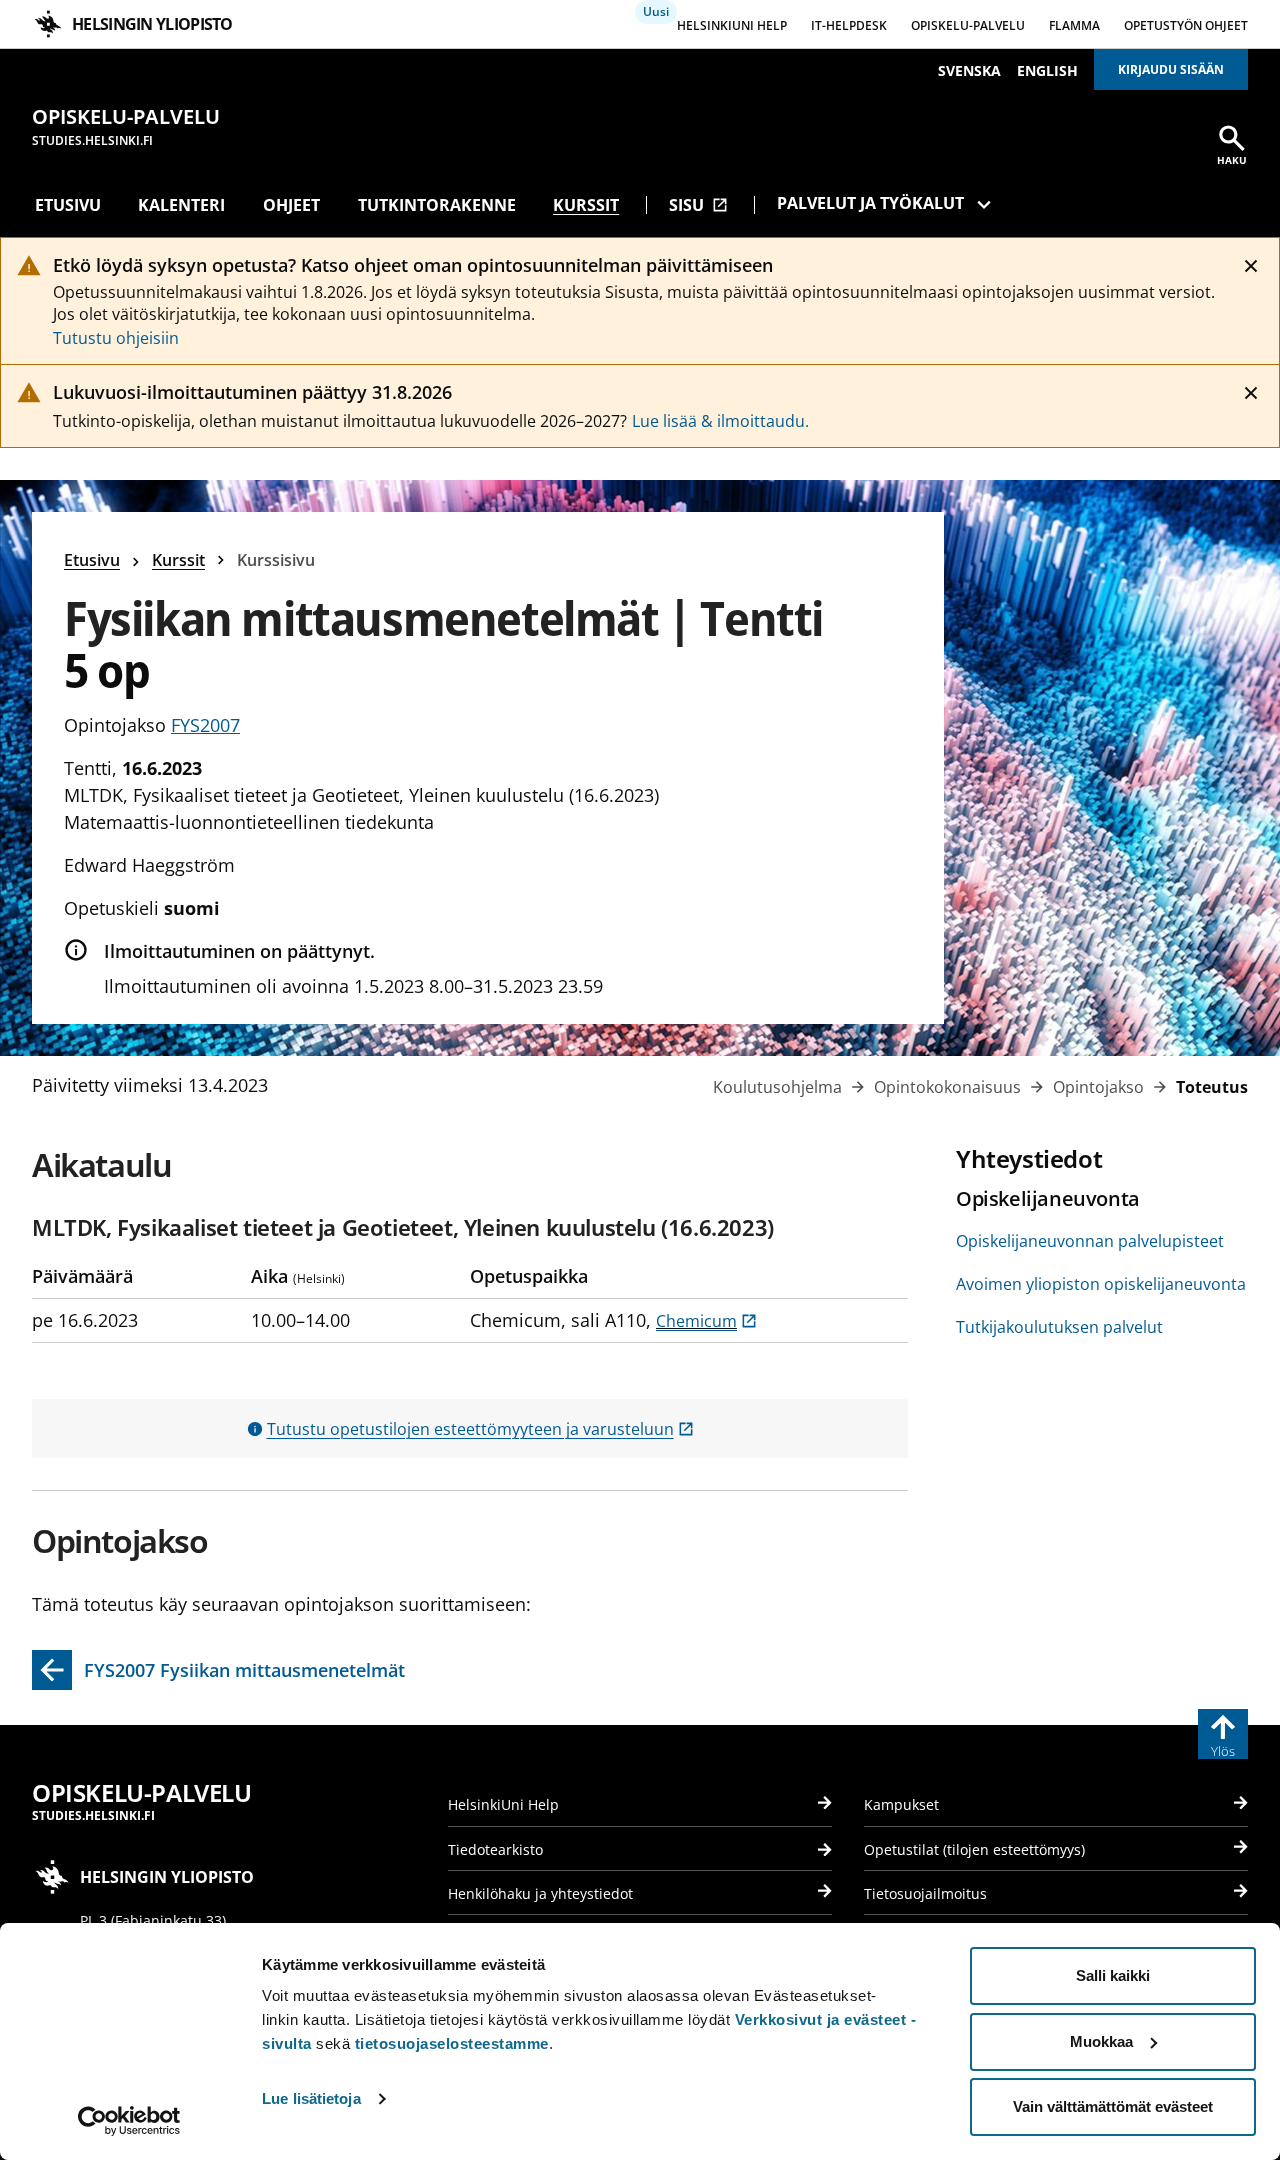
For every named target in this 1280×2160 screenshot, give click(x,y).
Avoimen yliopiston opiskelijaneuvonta (1101, 1284)
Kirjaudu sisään (1171, 69)
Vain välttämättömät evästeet (1113, 2106)
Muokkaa (1101, 2041)
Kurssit (586, 205)
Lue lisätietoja (311, 2098)
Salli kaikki (1113, 1975)
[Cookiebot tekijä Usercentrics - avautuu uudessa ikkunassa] (129, 2121)
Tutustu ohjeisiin (116, 338)
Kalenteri (181, 205)
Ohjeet (291, 205)
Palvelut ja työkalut (870, 203)
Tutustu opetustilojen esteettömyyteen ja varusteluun (480, 1429)
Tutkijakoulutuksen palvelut (1059, 1327)
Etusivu (68, 205)
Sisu (698, 205)
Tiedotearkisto (495, 1849)
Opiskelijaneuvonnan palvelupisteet (1090, 1241)
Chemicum (706, 1321)
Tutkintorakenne (437, 205)
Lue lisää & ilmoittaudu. (720, 421)
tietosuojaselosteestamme (452, 2043)
